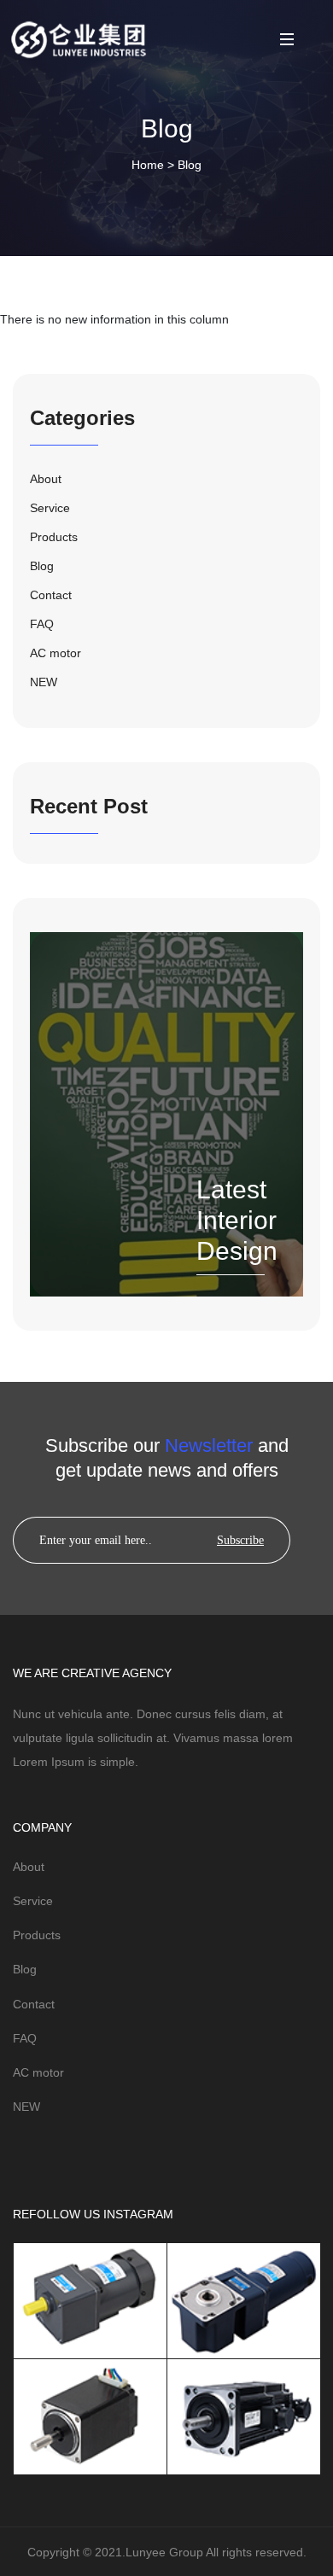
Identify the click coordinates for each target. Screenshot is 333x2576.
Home (148, 165)
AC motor (38, 2072)
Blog (190, 165)
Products (37, 1935)
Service (33, 1901)
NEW (26, 2107)
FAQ (25, 2038)
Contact (34, 2004)
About (29, 1867)
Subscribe (240, 1540)
